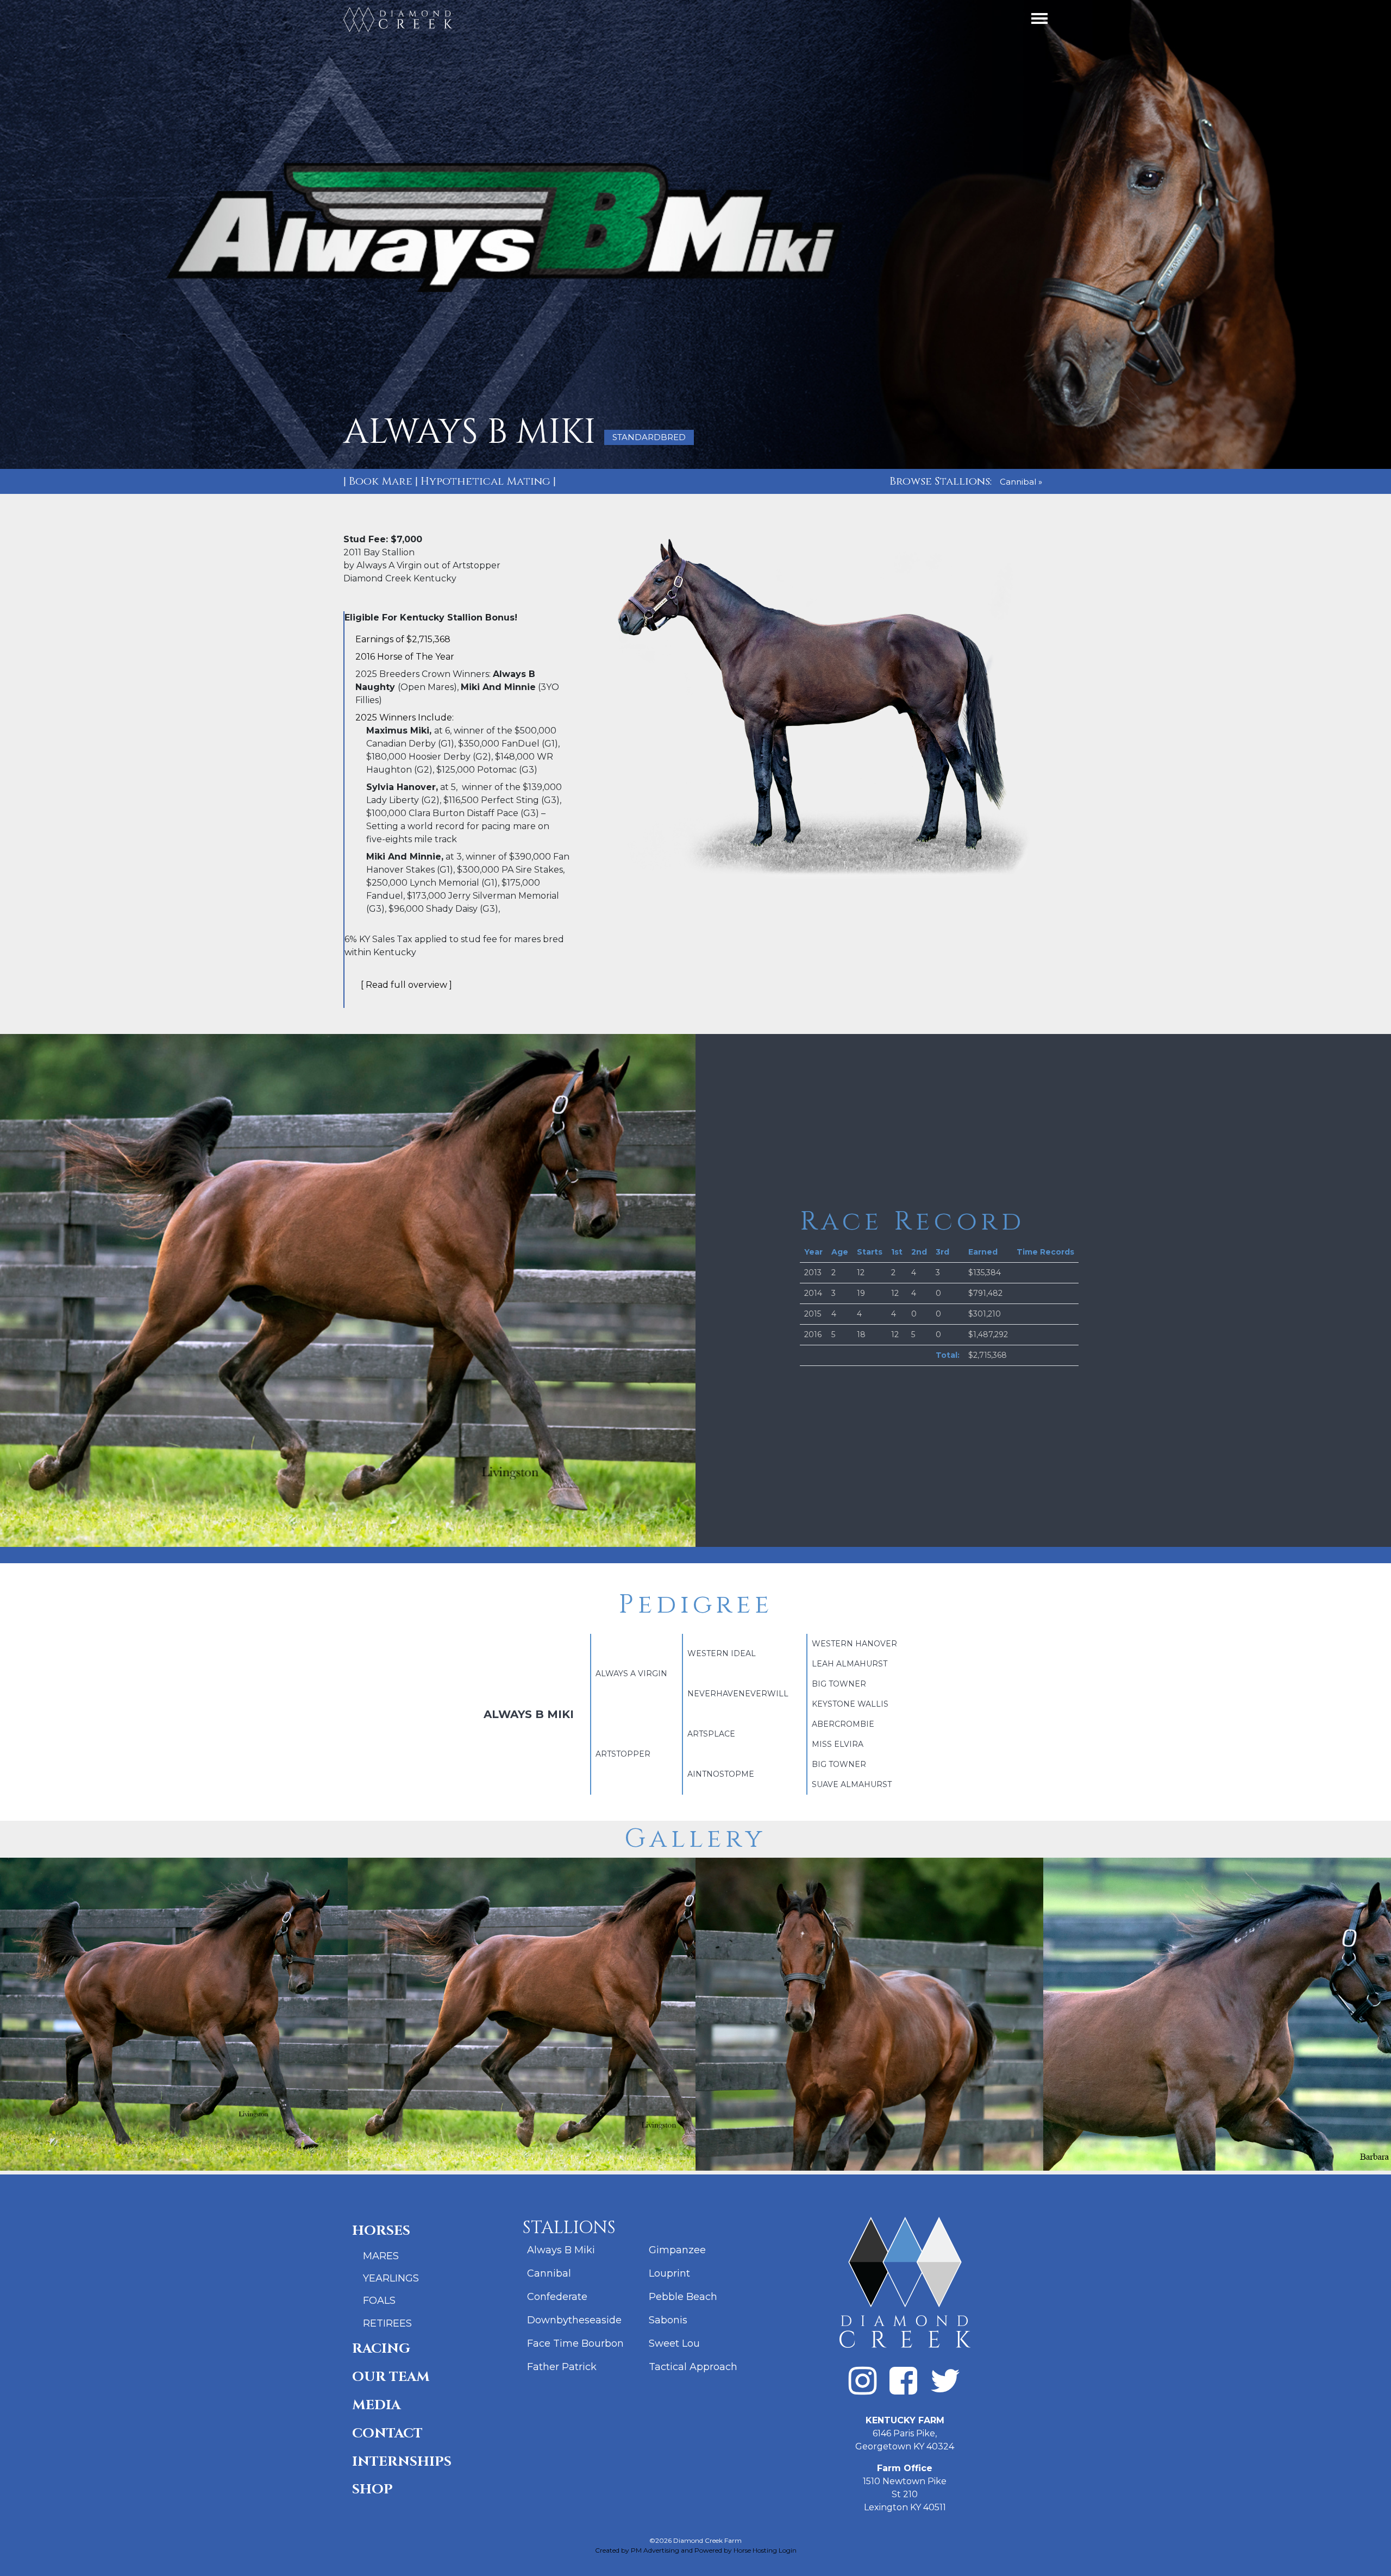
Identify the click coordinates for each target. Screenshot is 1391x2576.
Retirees (387, 2323)
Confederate (557, 2297)
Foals (379, 2301)
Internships (402, 2462)
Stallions (569, 2228)
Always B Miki (561, 2250)
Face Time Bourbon (575, 2343)
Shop (372, 2489)
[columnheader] (813, 1252)
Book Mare (381, 481)
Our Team (391, 2377)
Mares (381, 2256)
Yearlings (391, 2278)
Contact (387, 2433)
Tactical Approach (693, 2367)
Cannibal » (1021, 482)
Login (788, 2550)
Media (376, 2405)
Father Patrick (562, 2367)
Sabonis (668, 2320)
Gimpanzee (677, 2250)
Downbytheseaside (574, 2320)
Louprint (669, 2273)
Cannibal (549, 2273)
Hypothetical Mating (485, 481)
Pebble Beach (683, 2297)
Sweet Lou (674, 2343)
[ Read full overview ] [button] (406, 985)
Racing (381, 2349)
